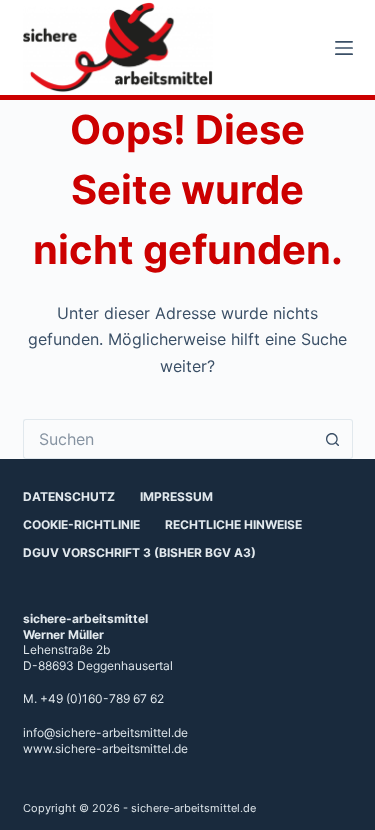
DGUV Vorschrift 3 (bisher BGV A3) (139, 552)
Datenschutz (69, 496)
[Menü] (344, 48)
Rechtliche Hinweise (233, 524)
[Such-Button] (333, 439)
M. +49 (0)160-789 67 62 (93, 698)
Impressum (176, 496)
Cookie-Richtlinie (81, 524)
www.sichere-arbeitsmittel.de (105, 748)
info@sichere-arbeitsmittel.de (105, 732)
